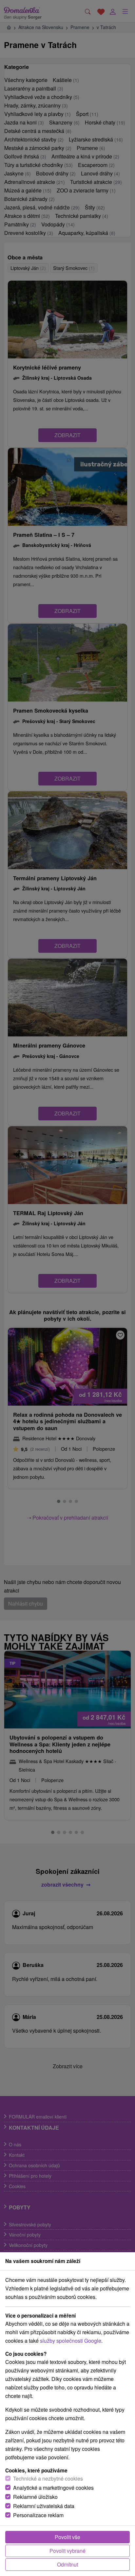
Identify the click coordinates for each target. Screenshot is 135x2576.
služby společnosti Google (71, 2341)
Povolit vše (67, 2537)
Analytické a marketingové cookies (53, 2488)
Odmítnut (67, 2564)
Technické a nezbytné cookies (48, 2478)
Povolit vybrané (67, 2551)
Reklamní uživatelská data (44, 2506)
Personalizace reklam (38, 2515)
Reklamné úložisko (35, 2497)
